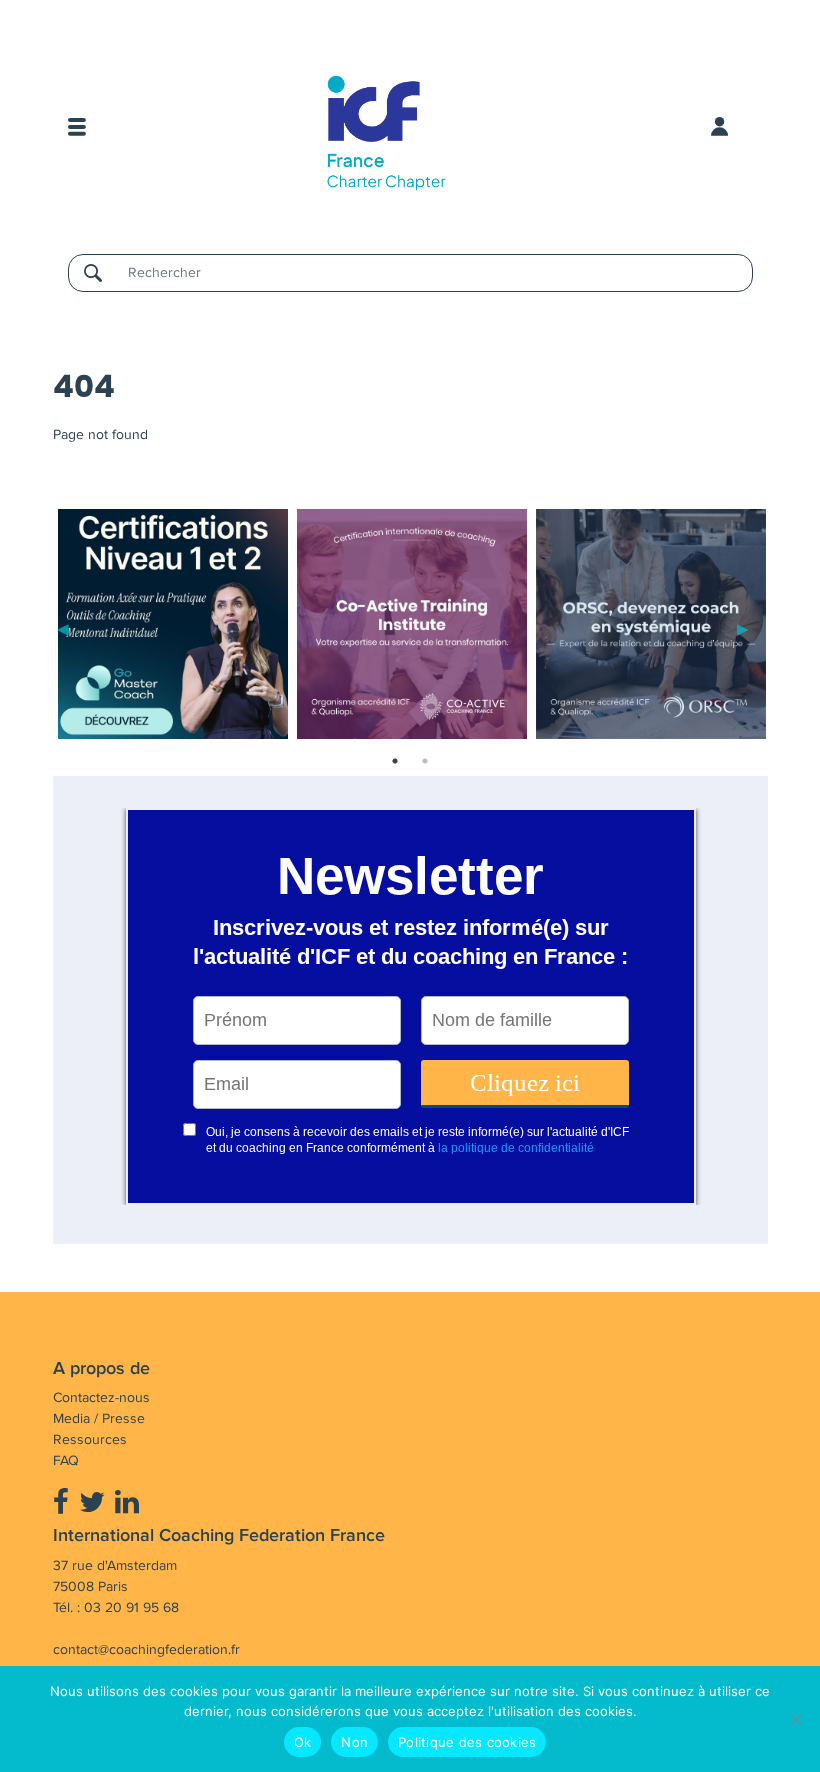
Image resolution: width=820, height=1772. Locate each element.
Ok (303, 1742)
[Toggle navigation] (77, 127)
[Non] (795, 1719)
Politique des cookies (467, 1742)
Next (743, 628)
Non (354, 1742)
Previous (63, 628)
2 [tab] (425, 761)
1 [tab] (395, 761)
